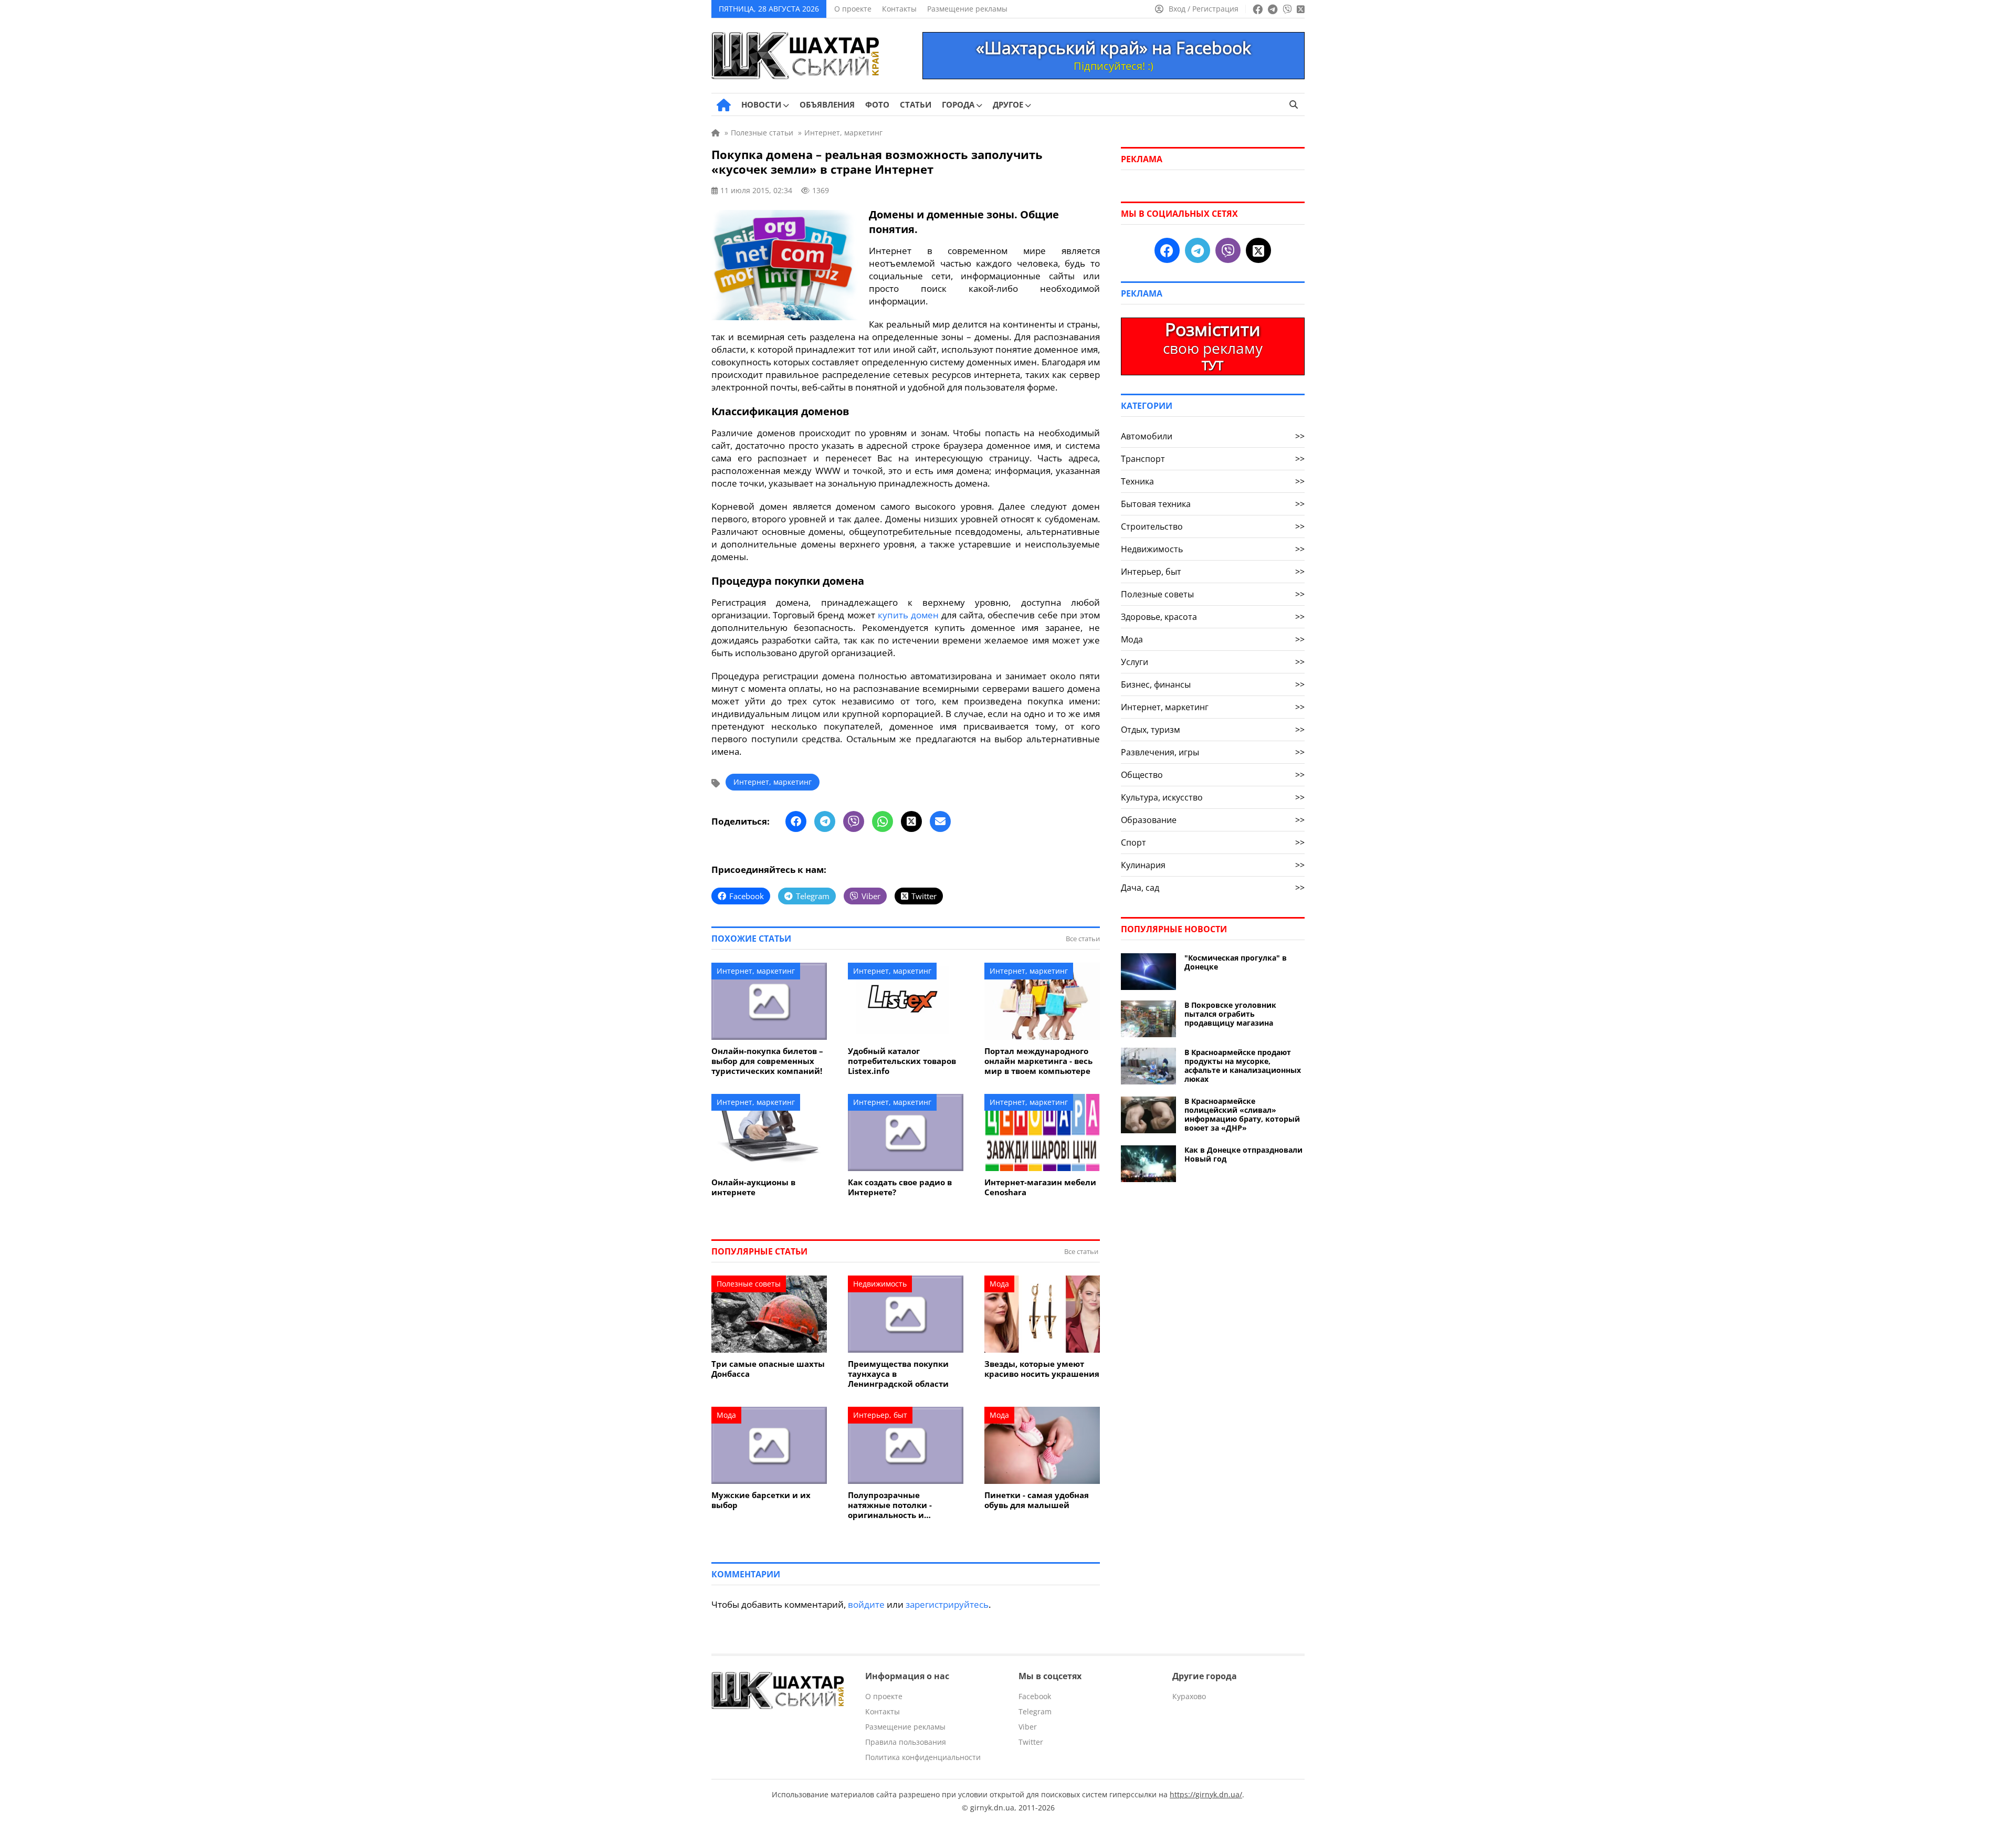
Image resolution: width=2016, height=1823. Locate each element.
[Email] (940, 821)
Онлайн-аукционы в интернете (753, 1187)
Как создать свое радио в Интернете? (900, 1187)
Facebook (1035, 1696)
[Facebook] (796, 821)
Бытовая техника (1213, 504)
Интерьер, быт (880, 1415)
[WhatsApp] (883, 821)
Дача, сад (1213, 888)
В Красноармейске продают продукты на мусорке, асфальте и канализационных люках (1243, 1066)
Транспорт (1213, 459)
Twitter (1031, 1742)
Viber (1028, 1727)
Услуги (1213, 662)
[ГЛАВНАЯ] (724, 105)
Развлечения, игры (1213, 752)
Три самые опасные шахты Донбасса (768, 1369)
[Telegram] (825, 821)
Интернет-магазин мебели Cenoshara (1040, 1187)
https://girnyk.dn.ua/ (1206, 1794)
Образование (1213, 820)
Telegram (1035, 1711)
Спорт (1213, 842)
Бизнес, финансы (1213, 684)
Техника (1213, 481)
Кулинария (1213, 865)
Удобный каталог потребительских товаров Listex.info (902, 1061)
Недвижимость (880, 1284)
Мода (999, 1284)
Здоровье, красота (1213, 617)
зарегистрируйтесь (947, 1604)
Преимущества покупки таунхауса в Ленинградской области (898, 1374)
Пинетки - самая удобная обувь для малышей (1037, 1500)
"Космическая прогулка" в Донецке (1236, 962)
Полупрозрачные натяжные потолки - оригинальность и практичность (890, 1505)
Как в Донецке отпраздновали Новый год (1243, 1154)
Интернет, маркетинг (773, 782)
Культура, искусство (1213, 797)
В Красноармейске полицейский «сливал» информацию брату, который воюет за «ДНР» (1242, 1114)
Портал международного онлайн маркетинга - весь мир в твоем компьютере (1038, 1061)
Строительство (1213, 526)
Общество (1213, 775)
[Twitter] (911, 821)
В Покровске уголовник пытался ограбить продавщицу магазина (1230, 1014)
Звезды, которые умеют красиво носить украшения (1042, 1369)
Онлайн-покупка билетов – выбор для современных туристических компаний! (767, 1061)
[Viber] (854, 821)
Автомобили (1213, 436)
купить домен (908, 615)
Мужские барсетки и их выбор (761, 1500)
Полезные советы (749, 1284)
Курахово (1189, 1696)
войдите (866, 1604)
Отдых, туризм (1213, 730)
